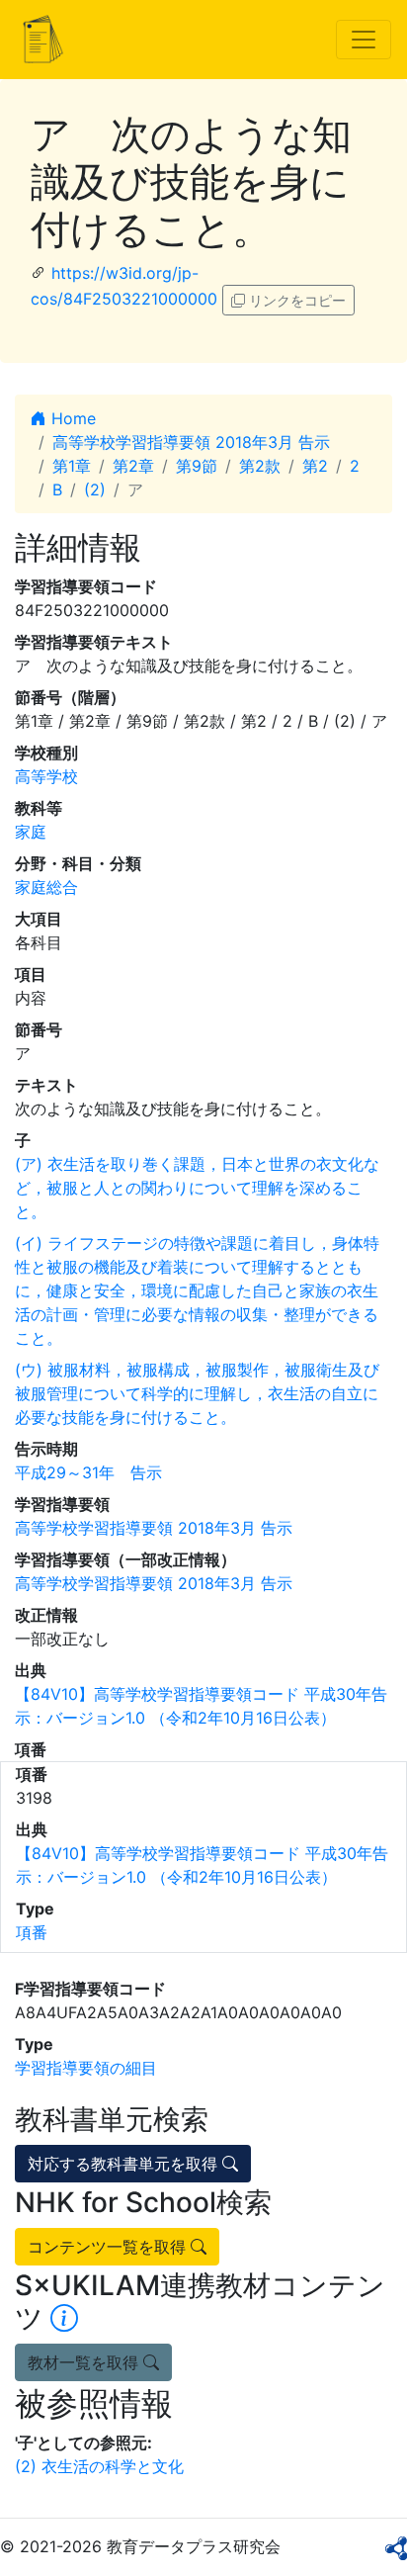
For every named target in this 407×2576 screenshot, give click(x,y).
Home (71, 418)
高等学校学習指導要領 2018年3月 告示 (191, 442)
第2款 (260, 466)
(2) (95, 489)
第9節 (197, 466)
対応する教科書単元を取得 (125, 2164)
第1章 (72, 466)
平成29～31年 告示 (88, 1472)
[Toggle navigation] (364, 40)
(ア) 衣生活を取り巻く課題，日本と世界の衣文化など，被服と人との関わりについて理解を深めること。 (197, 1188)
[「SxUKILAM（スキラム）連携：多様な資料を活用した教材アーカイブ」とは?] (64, 2318)
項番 (32, 1932)
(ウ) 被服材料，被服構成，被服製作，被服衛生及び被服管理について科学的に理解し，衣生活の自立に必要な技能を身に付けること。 (197, 1393)
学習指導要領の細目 (86, 2068)
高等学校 (46, 776)
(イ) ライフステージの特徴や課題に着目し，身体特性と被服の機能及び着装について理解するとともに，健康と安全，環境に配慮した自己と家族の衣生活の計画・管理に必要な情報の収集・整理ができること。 (197, 1290)
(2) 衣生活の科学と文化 (99, 2466)
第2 (315, 466)
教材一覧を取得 (85, 2362)
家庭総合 (46, 887)
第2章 (133, 466)
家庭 (31, 832)
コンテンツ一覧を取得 (109, 2247)
